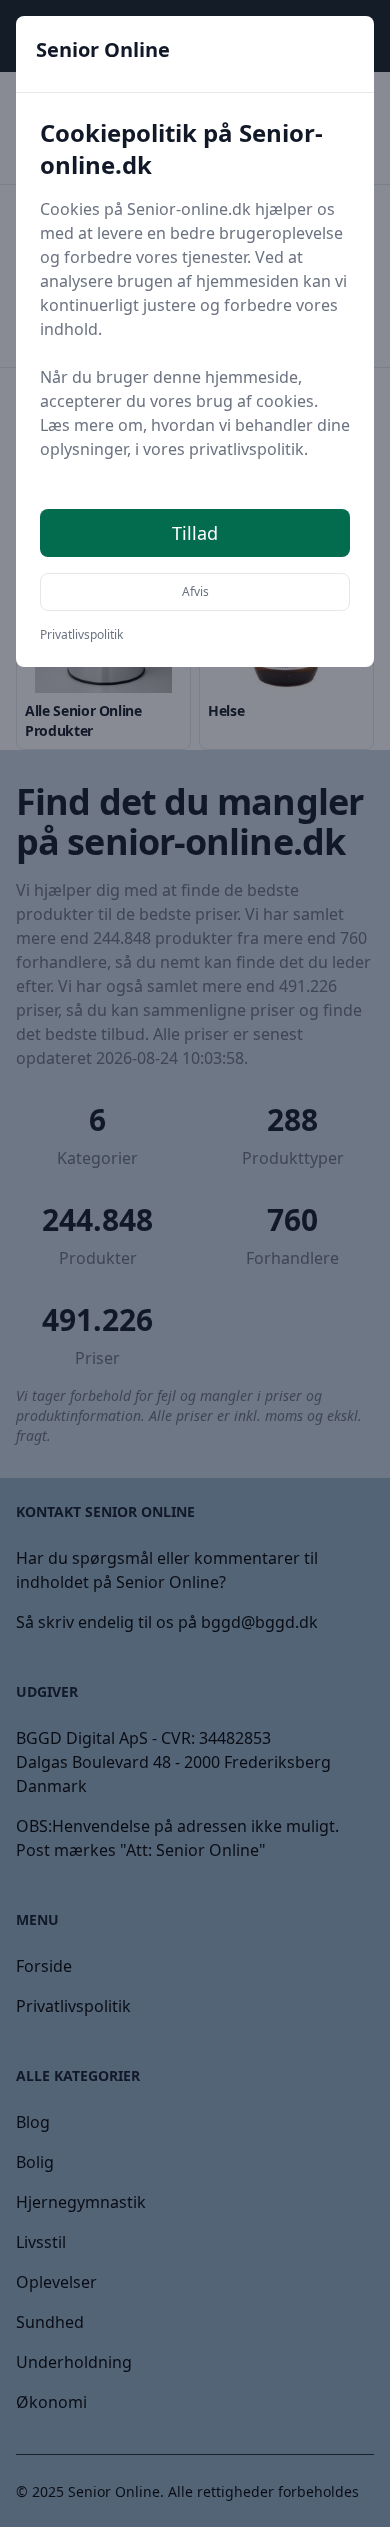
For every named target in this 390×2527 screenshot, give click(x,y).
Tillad (195, 533)
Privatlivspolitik (81, 635)
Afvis (195, 591)
